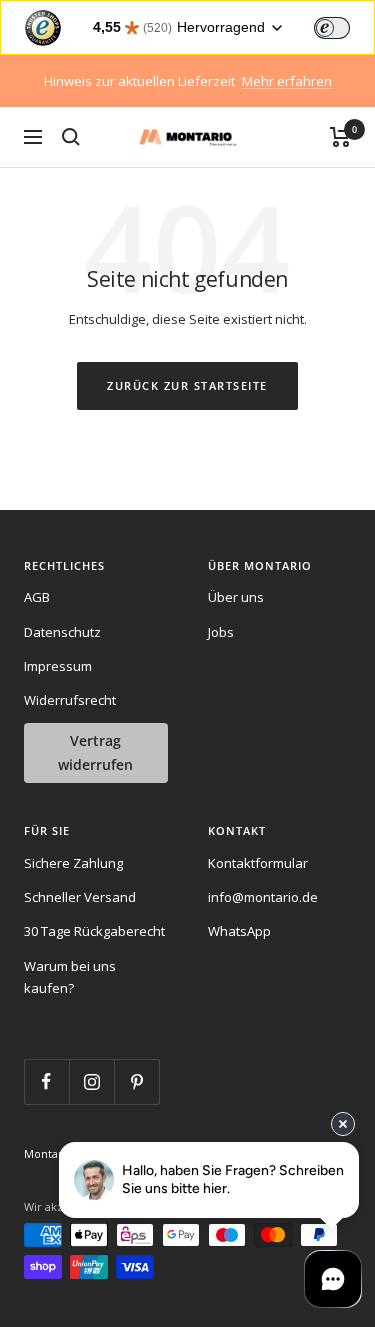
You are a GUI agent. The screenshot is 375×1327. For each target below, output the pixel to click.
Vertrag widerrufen (95, 752)
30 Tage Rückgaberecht (94, 931)
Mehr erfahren (287, 81)
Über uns (236, 597)
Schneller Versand (80, 897)
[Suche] (71, 137)
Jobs (221, 632)
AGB (37, 597)
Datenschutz (62, 632)
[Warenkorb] (340, 137)
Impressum (58, 666)
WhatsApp (239, 931)
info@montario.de (263, 897)
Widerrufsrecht (70, 700)
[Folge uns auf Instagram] (91, 1081)
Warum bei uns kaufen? (70, 977)
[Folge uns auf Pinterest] (136, 1081)
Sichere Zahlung (73, 863)
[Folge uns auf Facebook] (46, 1081)
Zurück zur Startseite (187, 385)
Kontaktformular (258, 863)
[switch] (332, 28)
